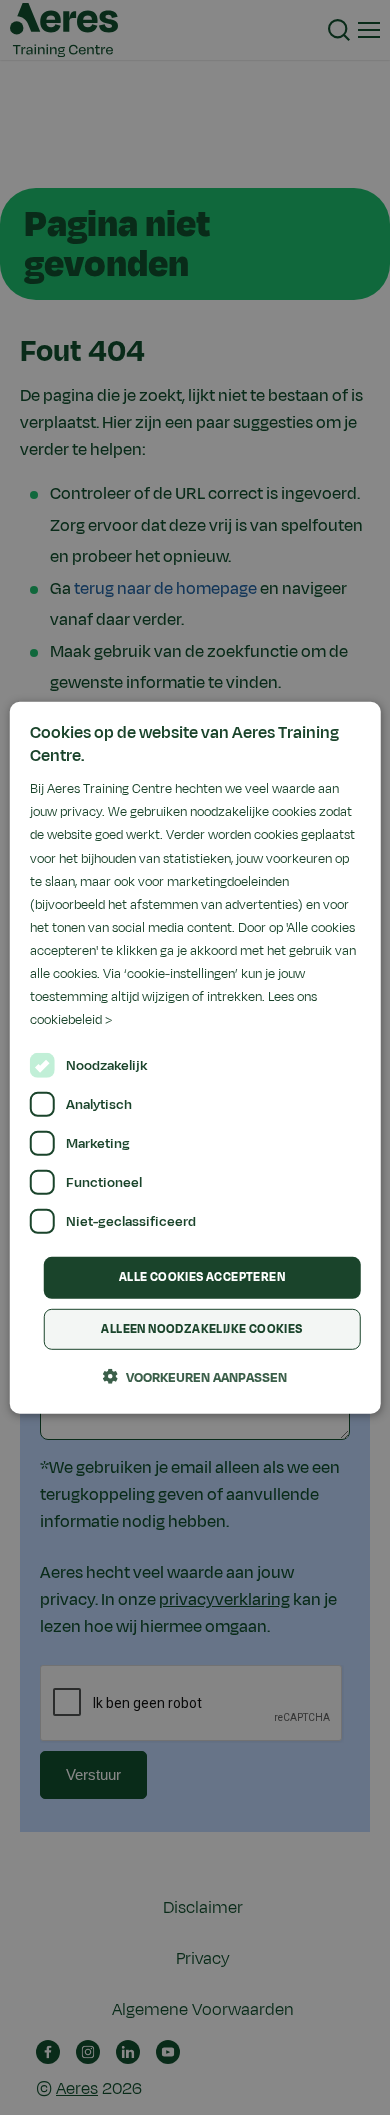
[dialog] (195, 1057)
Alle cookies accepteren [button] (202, 1277)
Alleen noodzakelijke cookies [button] (201, 1329)
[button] (195, 1377)
